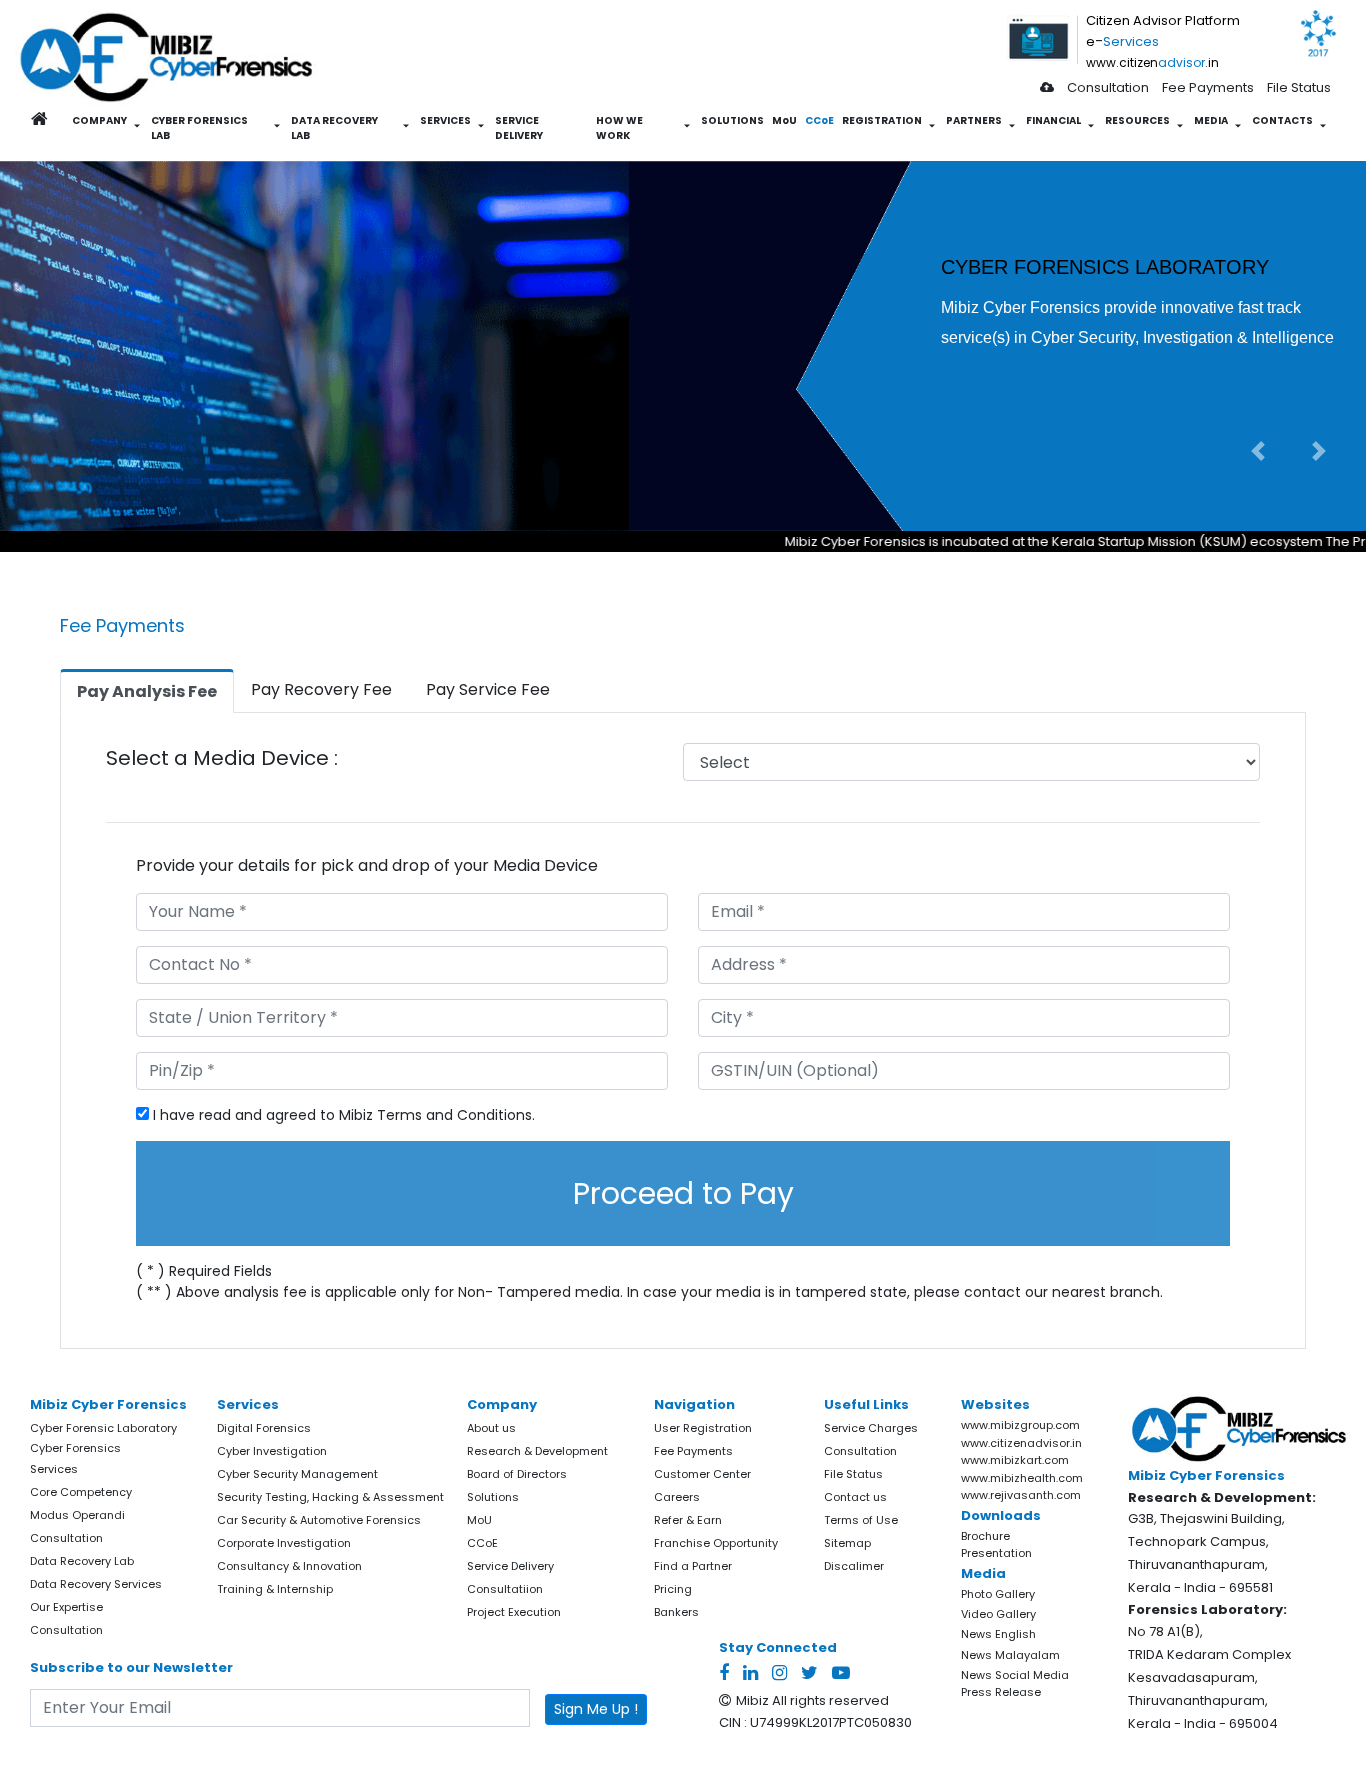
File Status (1299, 87)
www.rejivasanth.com (1021, 1495)
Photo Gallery (998, 1594)
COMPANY (99, 120)
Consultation (1108, 87)
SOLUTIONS (732, 120)
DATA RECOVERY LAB (334, 128)
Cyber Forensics (75, 1448)
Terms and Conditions (454, 1115)
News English (998, 1634)
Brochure (985, 1536)
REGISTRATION (882, 120)
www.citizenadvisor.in (1021, 1443)
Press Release (1001, 1692)
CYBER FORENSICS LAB (199, 128)
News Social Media (1015, 1675)
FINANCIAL (1053, 120)
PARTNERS (974, 120)
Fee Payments (1208, 87)
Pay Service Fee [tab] (488, 689)
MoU (784, 120)
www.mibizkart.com (1015, 1460)
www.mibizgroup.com (1020, 1425)
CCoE (819, 120)
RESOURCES (1137, 120)
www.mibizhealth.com (1022, 1478)
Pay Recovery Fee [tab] (321, 689)
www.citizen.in (1152, 62)
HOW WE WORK (619, 128)
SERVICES (445, 120)
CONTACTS (1282, 120)
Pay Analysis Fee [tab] (147, 691)
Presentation (996, 1553)
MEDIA (1211, 120)
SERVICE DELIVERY (519, 128)
